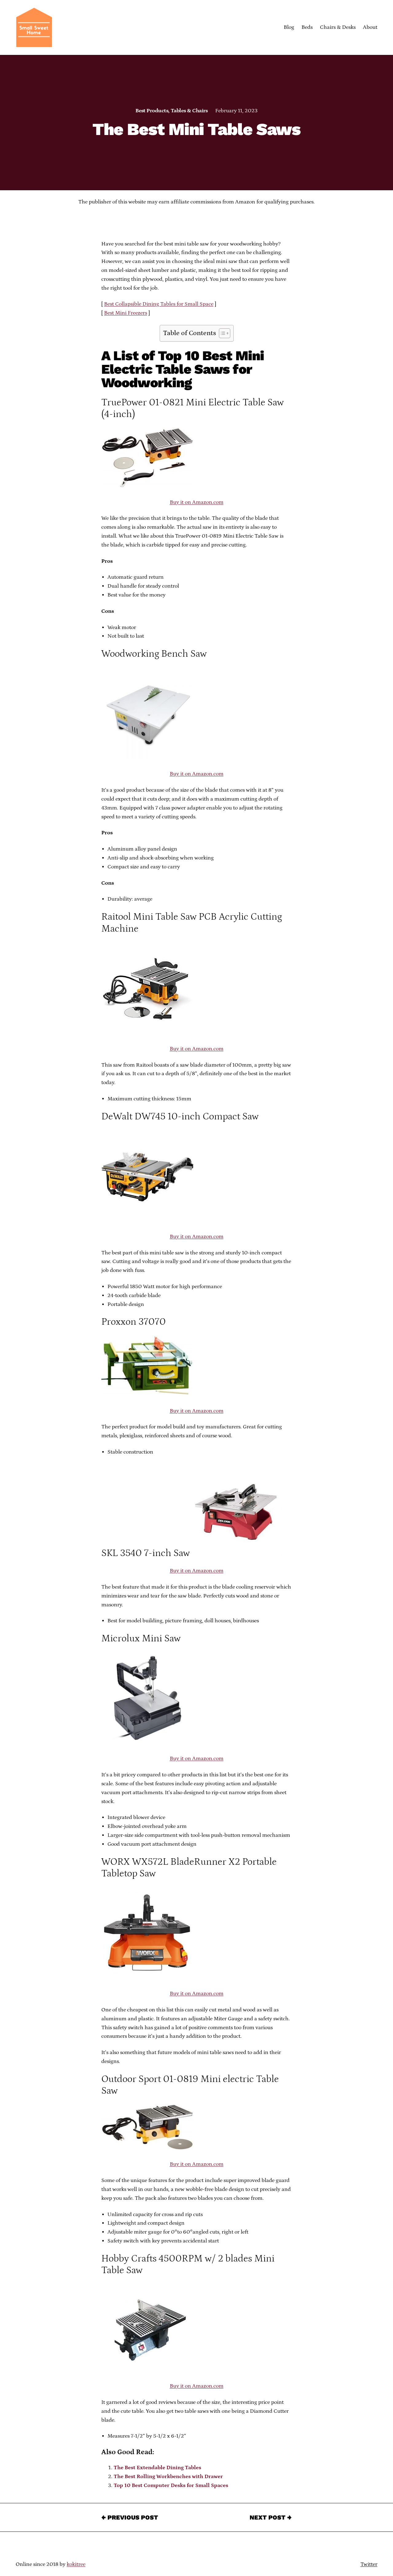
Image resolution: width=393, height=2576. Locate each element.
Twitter (369, 2564)
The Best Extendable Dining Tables (157, 2468)
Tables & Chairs (189, 111)
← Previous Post (130, 2517)
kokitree (76, 2564)
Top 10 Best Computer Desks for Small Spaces (171, 2485)
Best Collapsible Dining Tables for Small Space (159, 304)
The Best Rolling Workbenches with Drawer (168, 2477)
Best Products (152, 111)
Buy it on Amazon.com (197, 502)
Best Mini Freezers (126, 313)
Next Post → (271, 2517)
